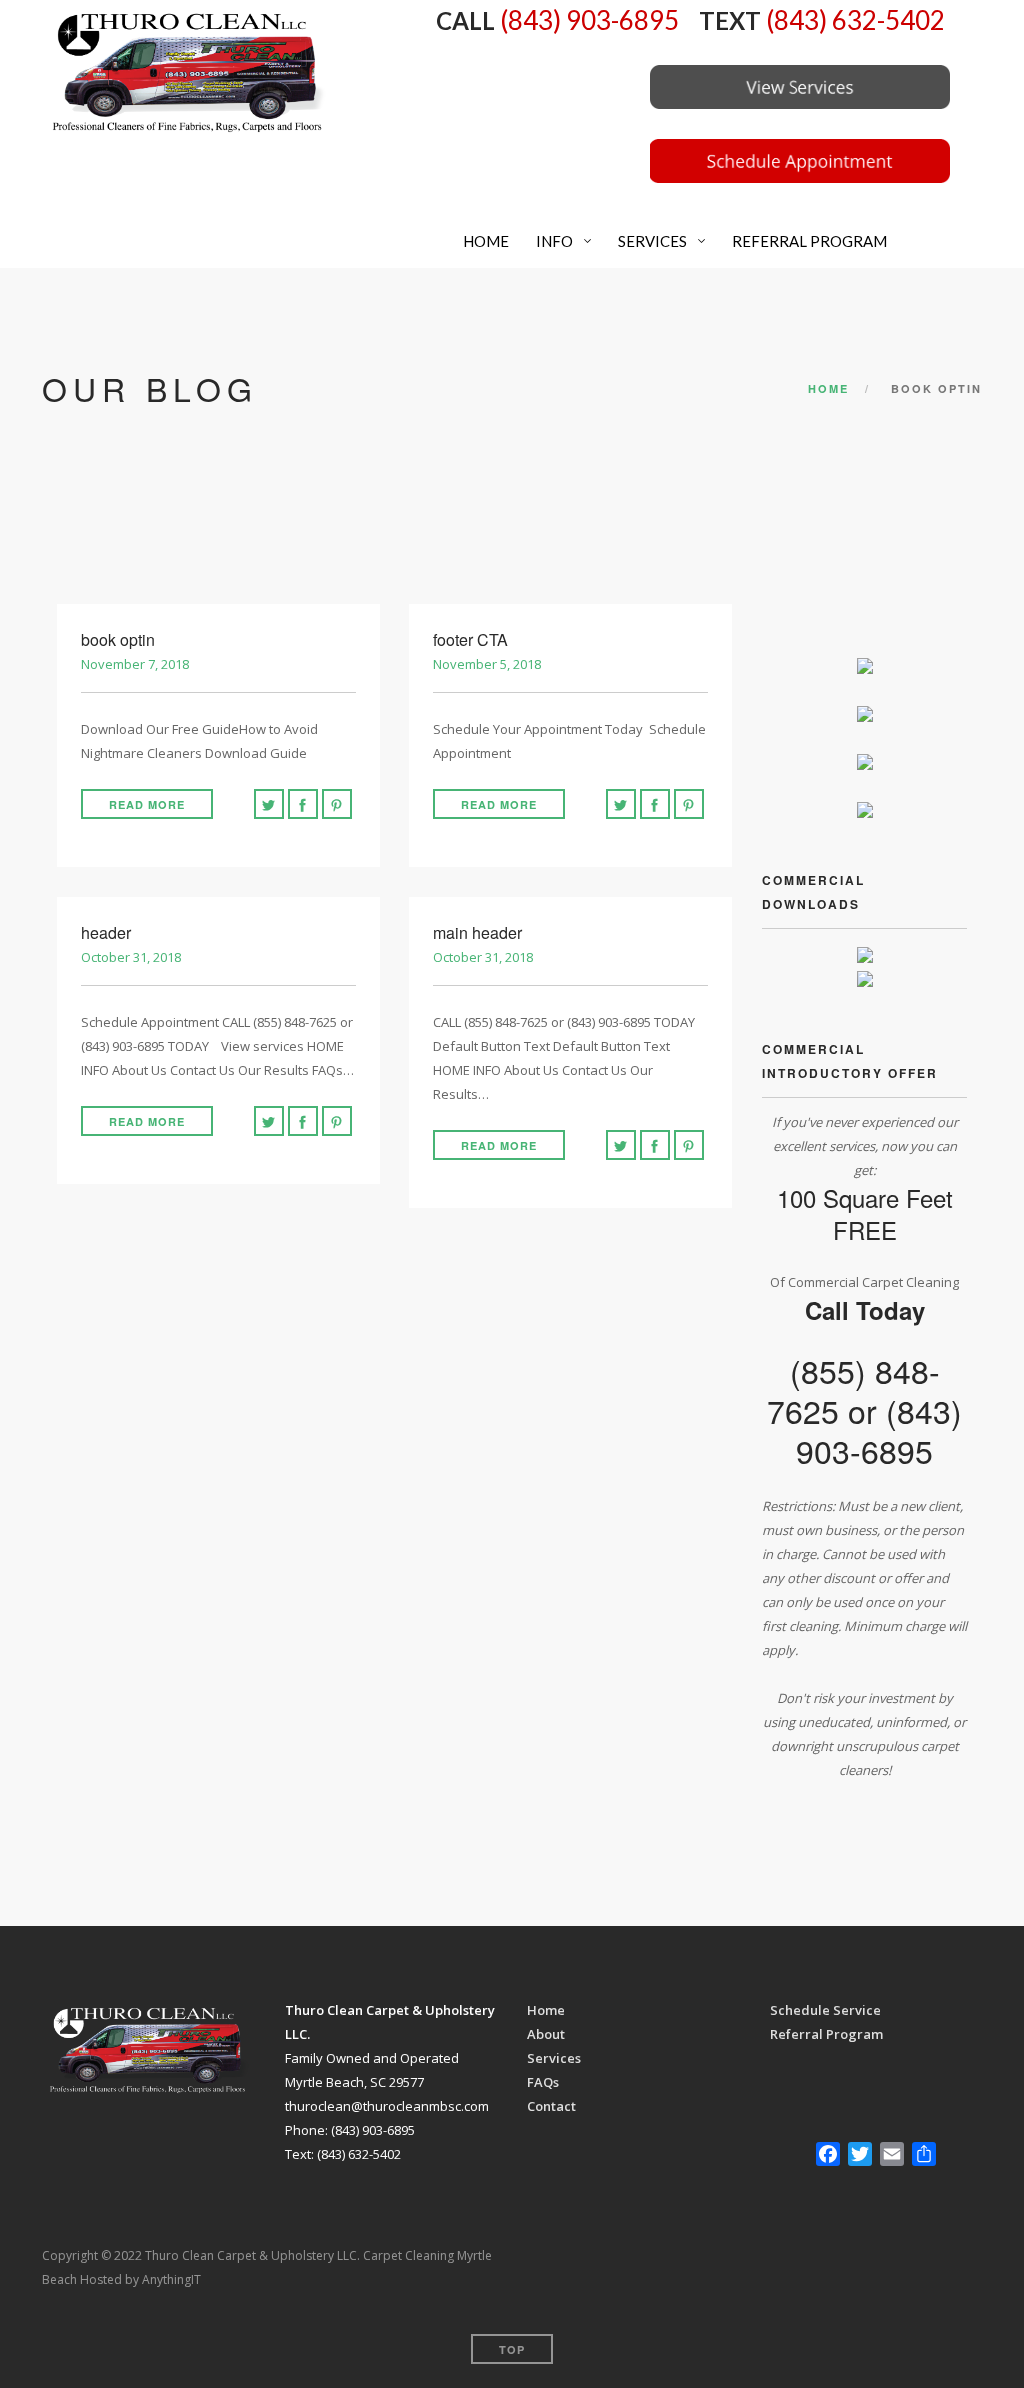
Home (828, 388)
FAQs (543, 2082)
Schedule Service (825, 2010)
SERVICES (651, 241)
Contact (551, 2106)
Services (554, 2058)
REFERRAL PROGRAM (808, 241)
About (546, 2034)
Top (512, 2349)
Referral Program (826, 2034)
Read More (147, 804)
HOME (484, 241)
